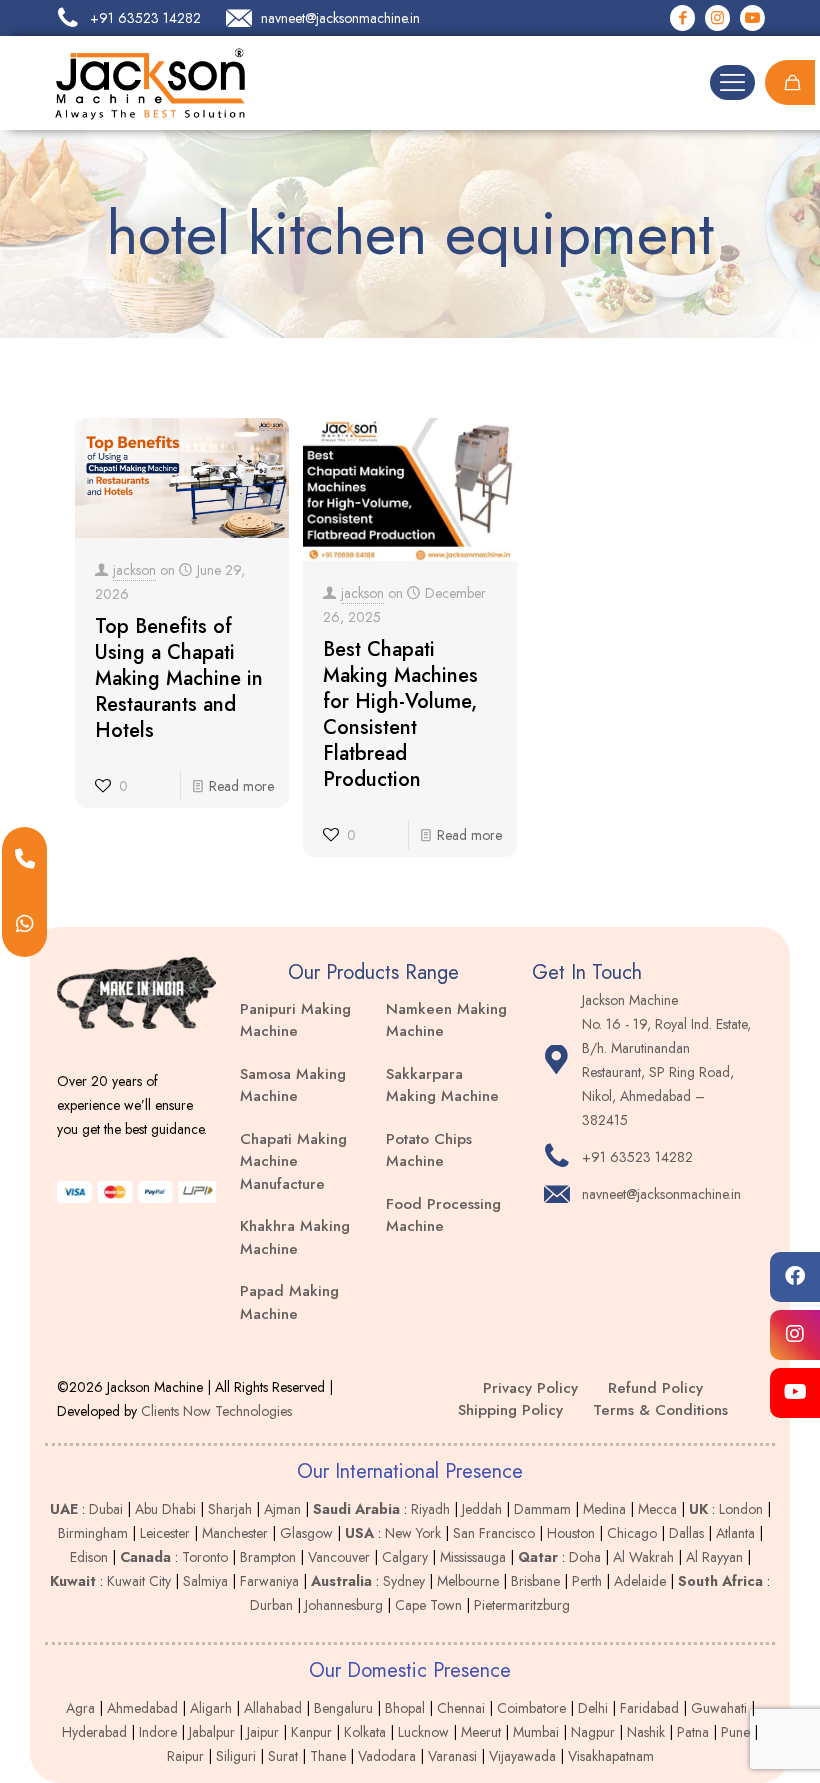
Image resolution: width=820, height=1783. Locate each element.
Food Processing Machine (443, 1215)
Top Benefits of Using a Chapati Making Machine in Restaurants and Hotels (179, 678)
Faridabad (649, 1708)
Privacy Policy (530, 1388)
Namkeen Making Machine (446, 1020)
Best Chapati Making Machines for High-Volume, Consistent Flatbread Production (400, 714)
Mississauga (473, 1557)
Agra (80, 1708)
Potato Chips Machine (429, 1150)
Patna (693, 1732)
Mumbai (536, 1732)
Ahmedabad (142, 1708)
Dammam (542, 1509)
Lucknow (423, 1732)
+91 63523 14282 (637, 1157)
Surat (283, 1756)
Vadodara (387, 1756)
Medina (604, 1509)
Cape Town (428, 1605)
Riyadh (430, 1509)
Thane (328, 1756)
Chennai (461, 1708)
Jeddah (482, 1509)
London (741, 1509)
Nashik (646, 1732)
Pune (735, 1732)
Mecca (657, 1509)
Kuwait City (139, 1581)
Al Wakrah (643, 1557)
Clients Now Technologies (216, 1411)
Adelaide (640, 1581)
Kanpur (311, 1732)
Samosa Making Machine (293, 1085)
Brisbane (535, 1581)
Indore (158, 1732)
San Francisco (494, 1533)
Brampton (268, 1557)
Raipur (185, 1756)
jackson (134, 570)
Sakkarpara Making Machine (442, 1085)
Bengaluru (343, 1708)
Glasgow (306, 1533)
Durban (271, 1605)
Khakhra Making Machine (295, 1237)
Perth (587, 1581)
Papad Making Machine (289, 1302)
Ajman (282, 1509)
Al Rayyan (714, 1557)
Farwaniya (269, 1581)
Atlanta (735, 1533)
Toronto (205, 1557)
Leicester (165, 1533)
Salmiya (205, 1581)
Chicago (632, 1533)
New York (413, 1533)
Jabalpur (212, 1732)
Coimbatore (531, 1708)
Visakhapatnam (611, 1756)
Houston (571, 1533)
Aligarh (211, 1708)
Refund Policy (655, 1388)
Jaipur (263, 1732)
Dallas (686, 1533)
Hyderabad (94, 1732)
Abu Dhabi (165, 1509)
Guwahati (719, 1708)
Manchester (235, 1533)
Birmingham (93, 1533)
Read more (241, 786)
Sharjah (230, 1509)
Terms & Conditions (660, 1410)
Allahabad (273, 1708)
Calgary (405, 1557)
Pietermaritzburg (522, 1605)
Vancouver (339, 1557)
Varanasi (452, 1756)
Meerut (481, 1732)
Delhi (593, 1708)
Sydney (404, 1581)
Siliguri (236, 1756)
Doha (585, 1557)
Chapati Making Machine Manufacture (293, 1161)
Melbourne (468, 1581)
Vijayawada (522, 1756)
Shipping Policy (510, 1410)
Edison (89, 1557)
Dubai (106, 1509)
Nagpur (593, 1732)
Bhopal (405, 1708)
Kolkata (365, 1732)
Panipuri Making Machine (295, 1020)
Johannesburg (344, 1605)
